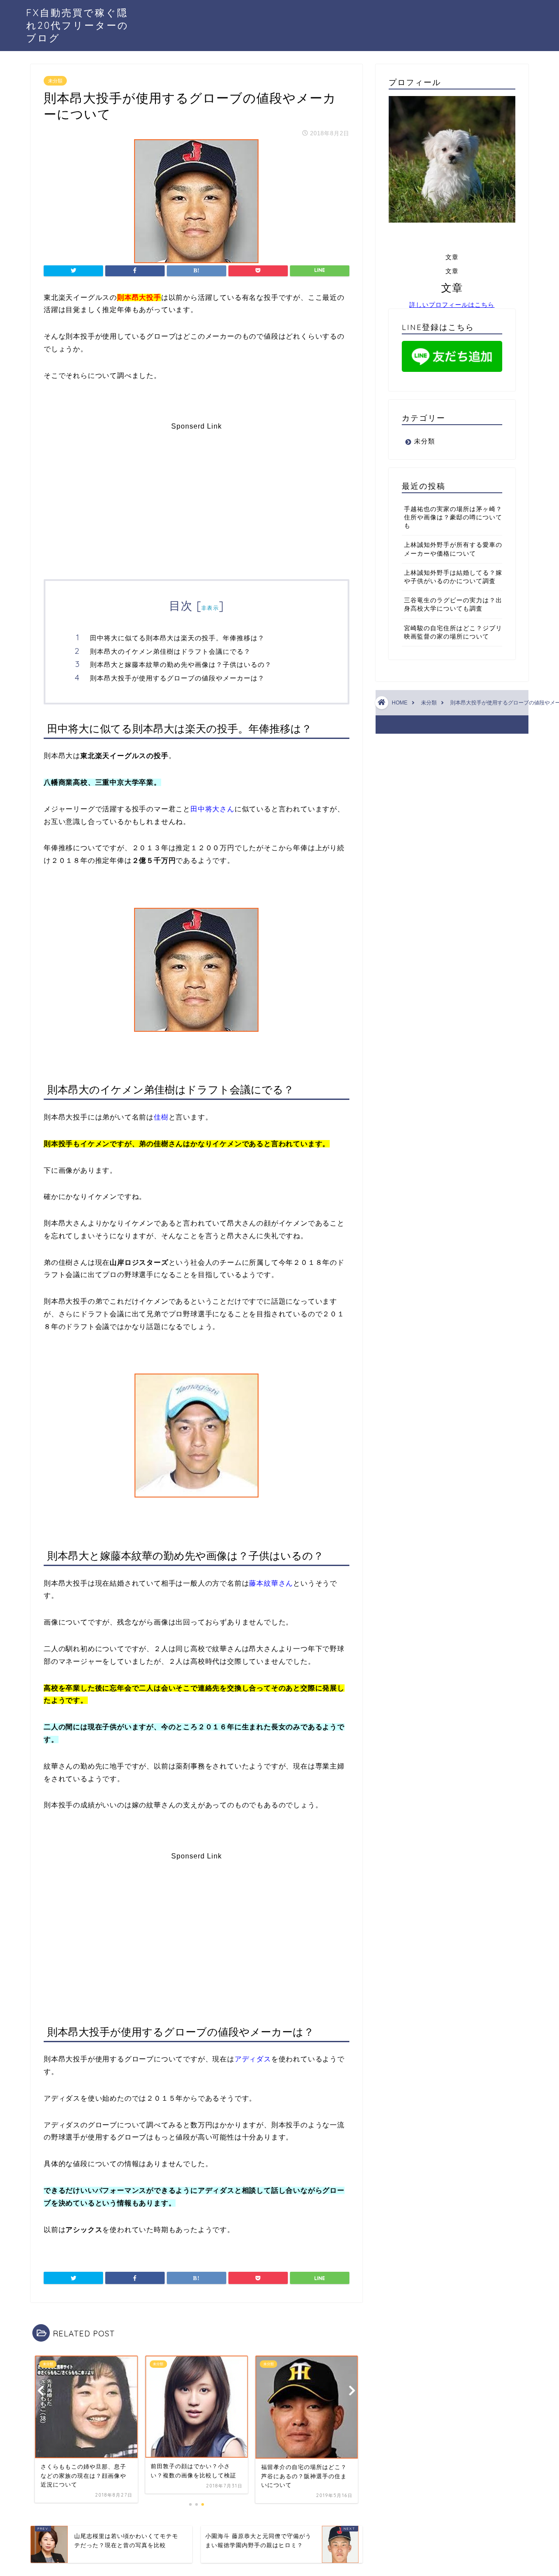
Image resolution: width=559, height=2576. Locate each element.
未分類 (55, 81)
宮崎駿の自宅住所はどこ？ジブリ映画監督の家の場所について (453, 632)
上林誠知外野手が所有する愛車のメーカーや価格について (453, 549)
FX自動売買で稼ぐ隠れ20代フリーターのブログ (78, 25)
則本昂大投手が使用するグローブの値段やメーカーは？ (177, 678)
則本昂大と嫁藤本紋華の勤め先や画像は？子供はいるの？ (181, 665)
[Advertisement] (197, 491)
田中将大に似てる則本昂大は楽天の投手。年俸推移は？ (177, 638)
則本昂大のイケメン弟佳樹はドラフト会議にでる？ (170, 651)
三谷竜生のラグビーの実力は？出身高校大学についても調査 (453, 605)
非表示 (210, 608)
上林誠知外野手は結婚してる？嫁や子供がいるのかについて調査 (453, 577)
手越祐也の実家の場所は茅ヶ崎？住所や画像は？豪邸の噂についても (453, 517)
